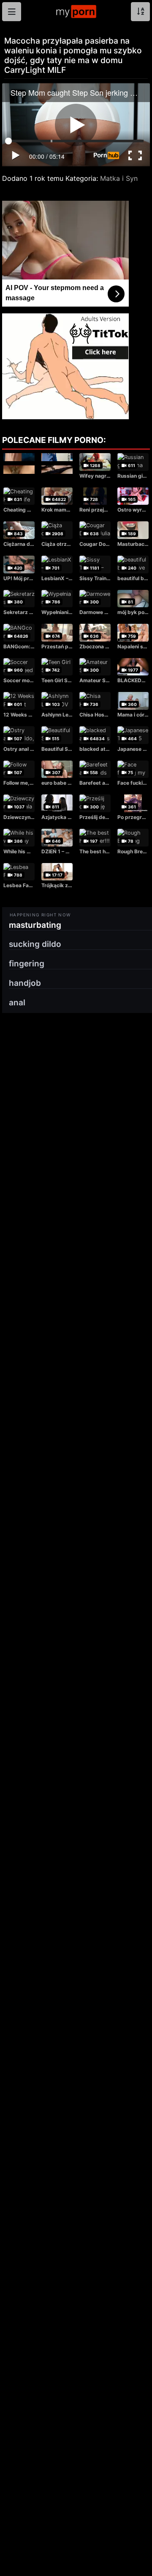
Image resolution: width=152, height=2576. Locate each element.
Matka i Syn (119, 178)
